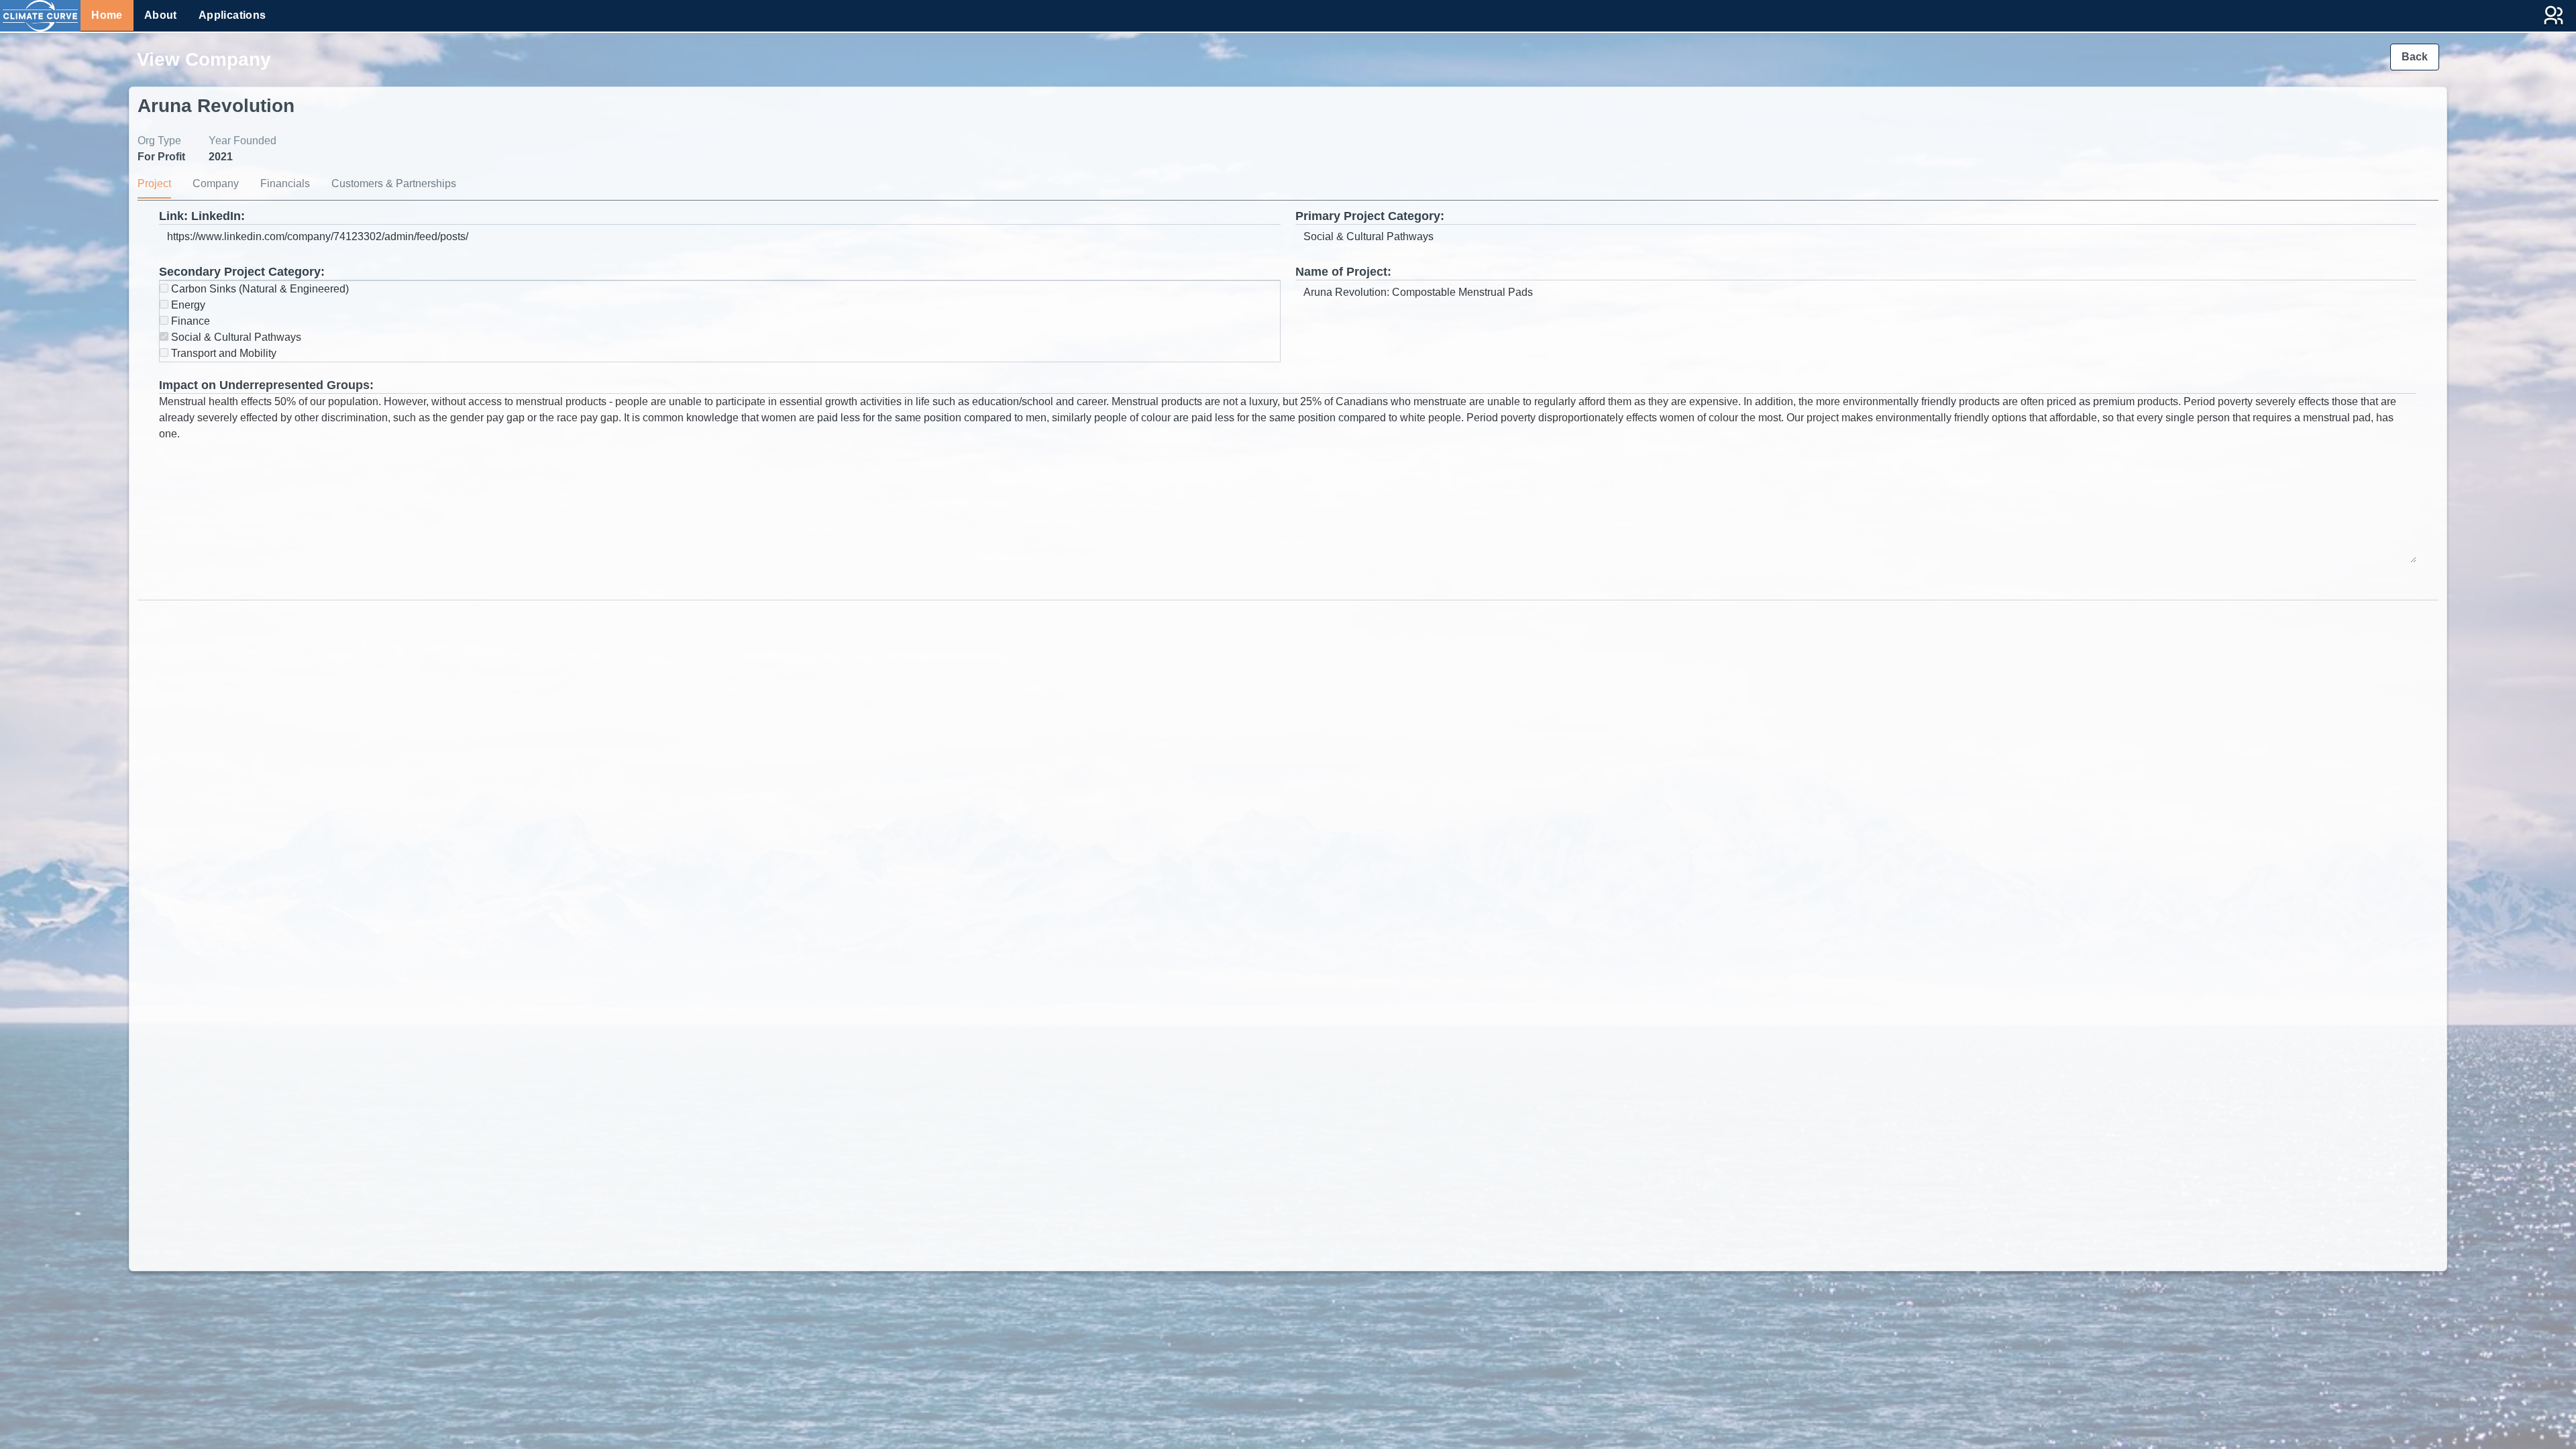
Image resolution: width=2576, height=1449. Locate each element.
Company (216, 183)
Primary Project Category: (1370, 216)
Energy (187, 305)
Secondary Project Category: (242, 272)
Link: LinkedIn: (202, 216)
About (161, 15)
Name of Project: (1343, 272)
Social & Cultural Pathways (235, 337)
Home (107, 15)
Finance (189, 321)
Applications (232, 15)
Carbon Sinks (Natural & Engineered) (259, 289)
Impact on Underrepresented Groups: (266, 385)
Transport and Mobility (222, 353)
